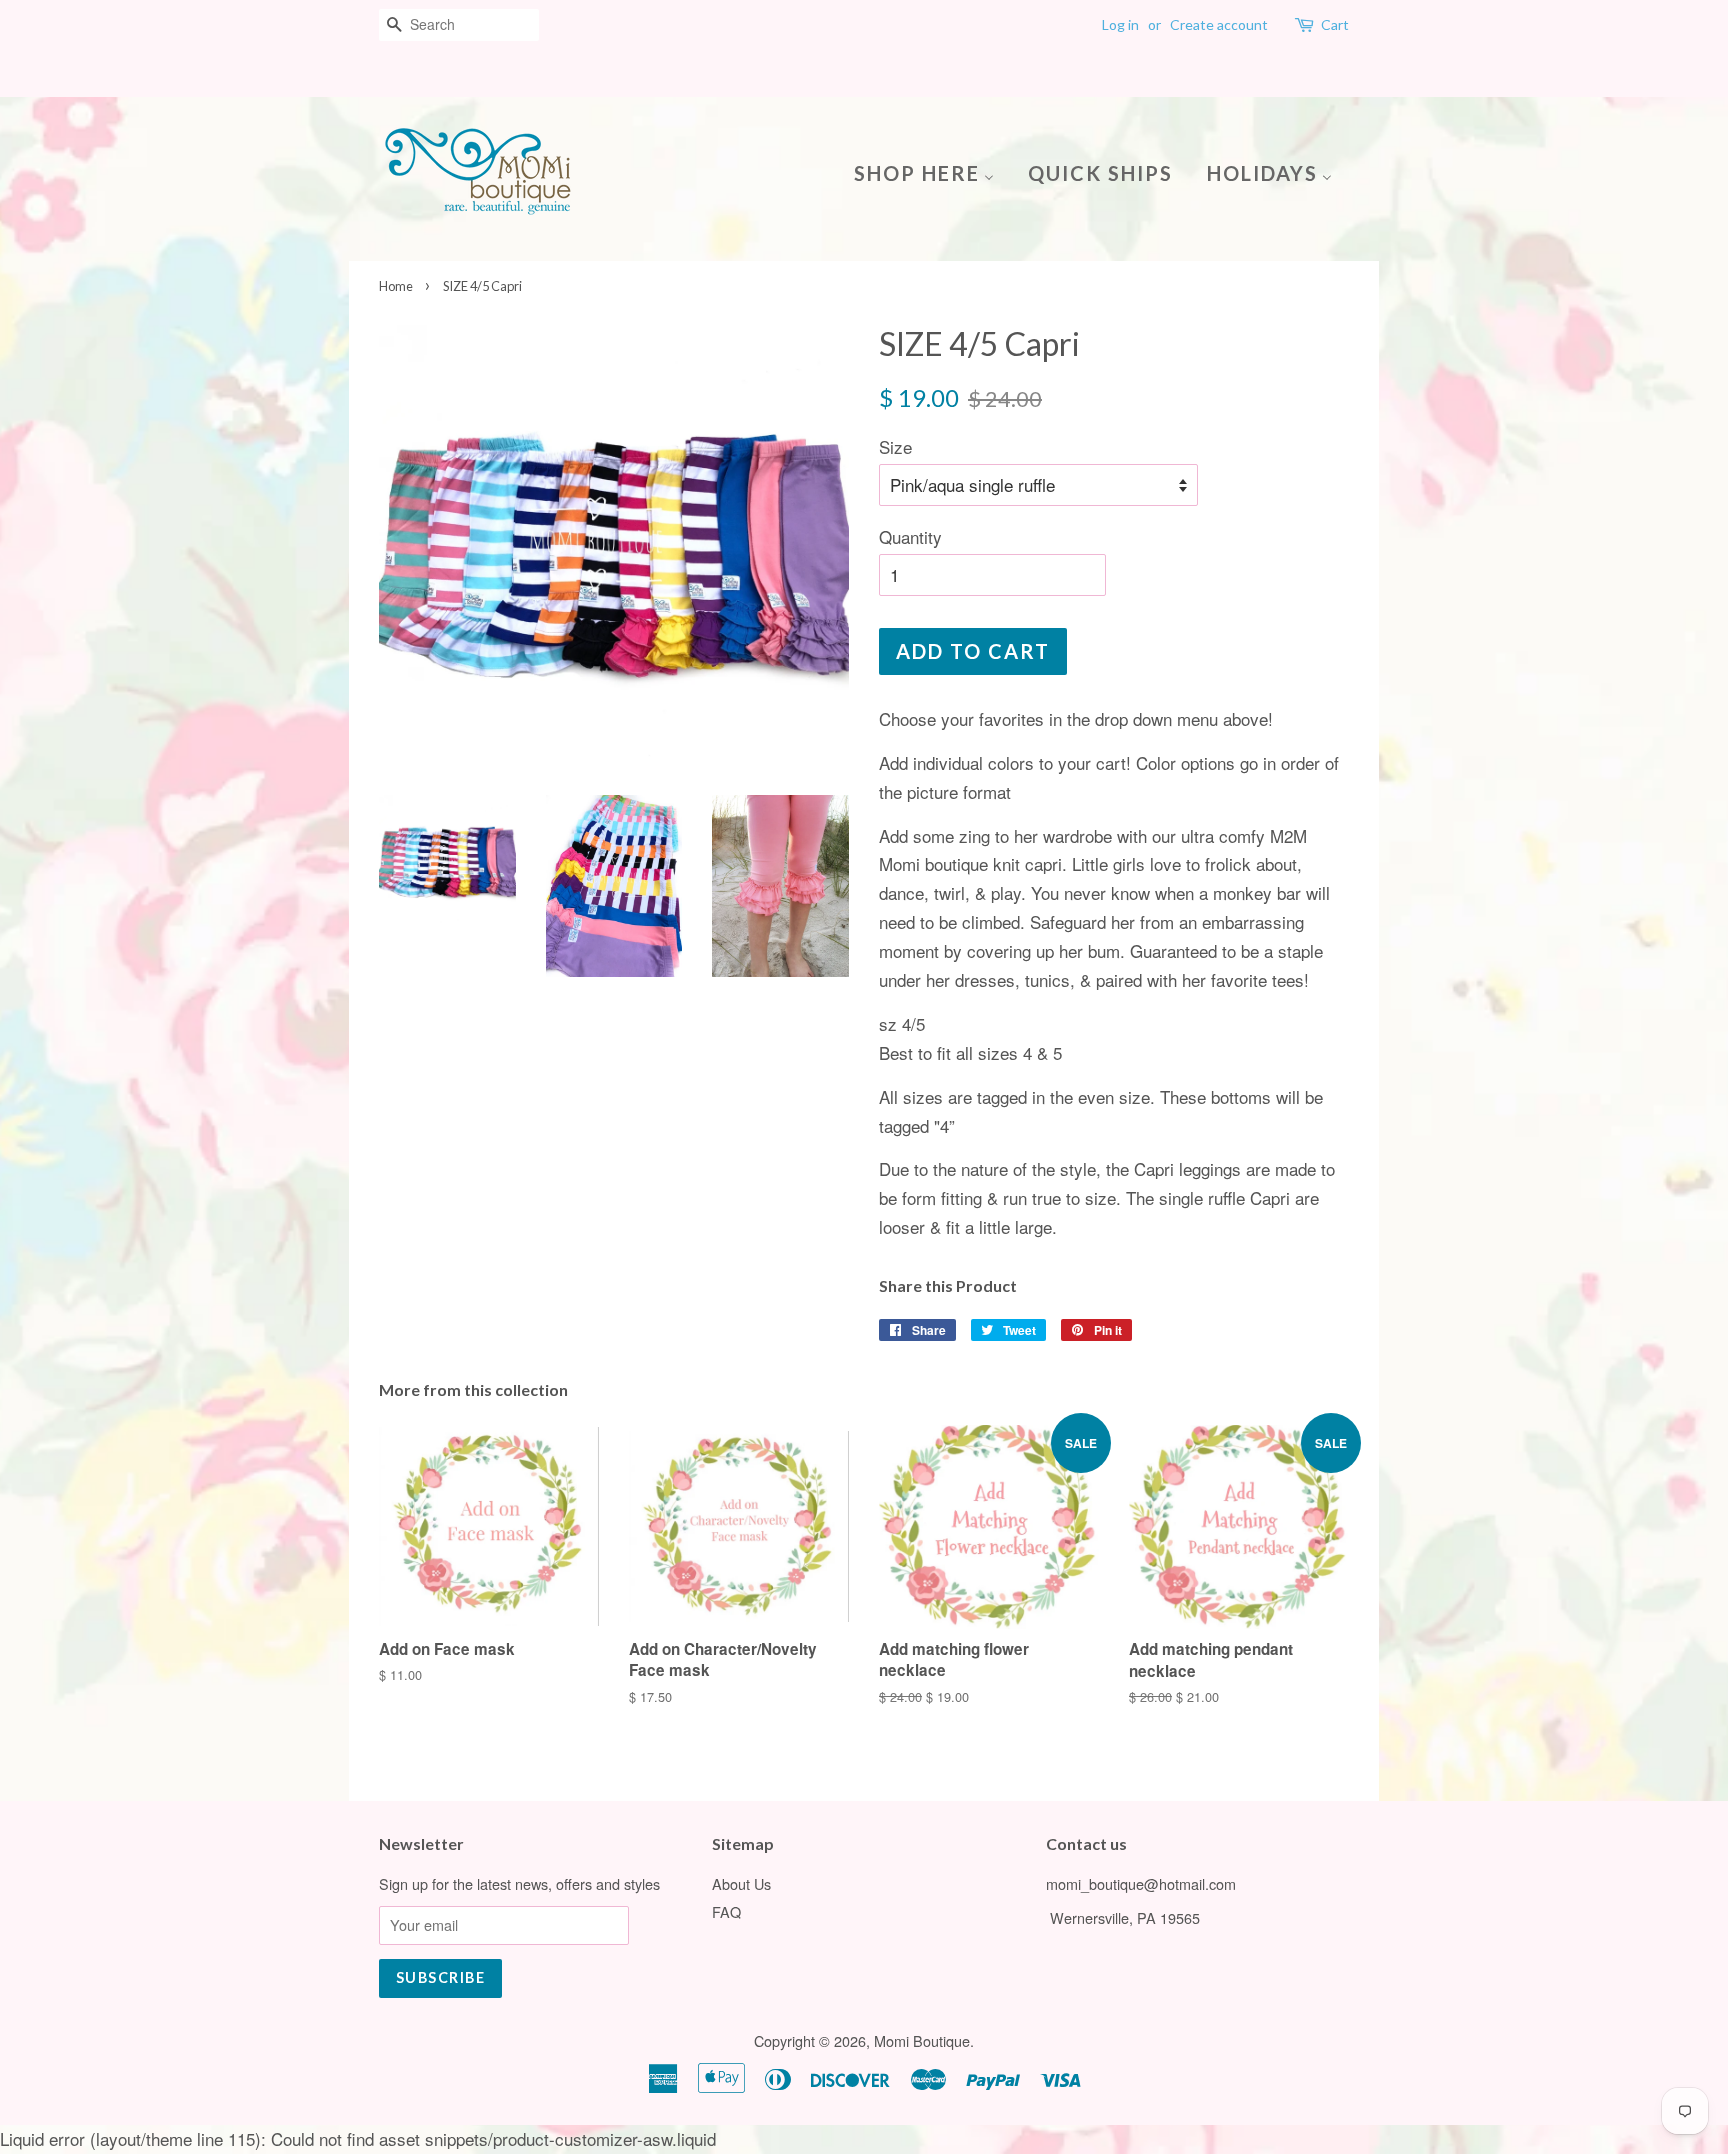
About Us (741, 1883)
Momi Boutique (922, 2040)
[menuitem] (931, 171)
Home (396, 286)
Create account (1219, 24)
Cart (1335, 24)
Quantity (910, 536)
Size (895, 446)
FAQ (726, 1911)
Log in (1120, 24)
